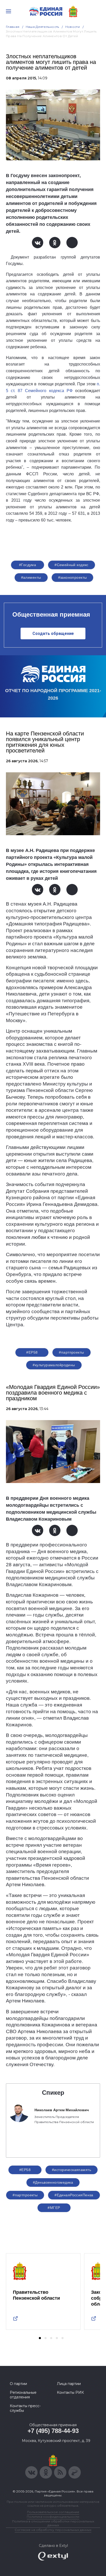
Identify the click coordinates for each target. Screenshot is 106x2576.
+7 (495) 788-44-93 (53, 2431)
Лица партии (69, 2384)
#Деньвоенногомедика (53, 2182)
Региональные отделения (23, 2395)
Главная (13, 27)
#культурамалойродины (54, 1365)
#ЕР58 (32, 1352)
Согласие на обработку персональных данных (53, 2530)
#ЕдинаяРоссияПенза (74, 2195)
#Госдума (28, 565)
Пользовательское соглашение (53, 2512)
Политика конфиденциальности (53, 2517)
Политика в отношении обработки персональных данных (53, 2523)
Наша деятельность (42, 27)
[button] (40, 2338)
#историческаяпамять (72, 2170)
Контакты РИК (70, 2392)
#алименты (31, 577)
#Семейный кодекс (72, 565)
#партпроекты (71, 1352)
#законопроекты (73, 577)
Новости (73, 27)
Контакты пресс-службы (25, 2408)
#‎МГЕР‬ (54, 2208)
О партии (18, 2384)
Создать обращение (53, 633)
